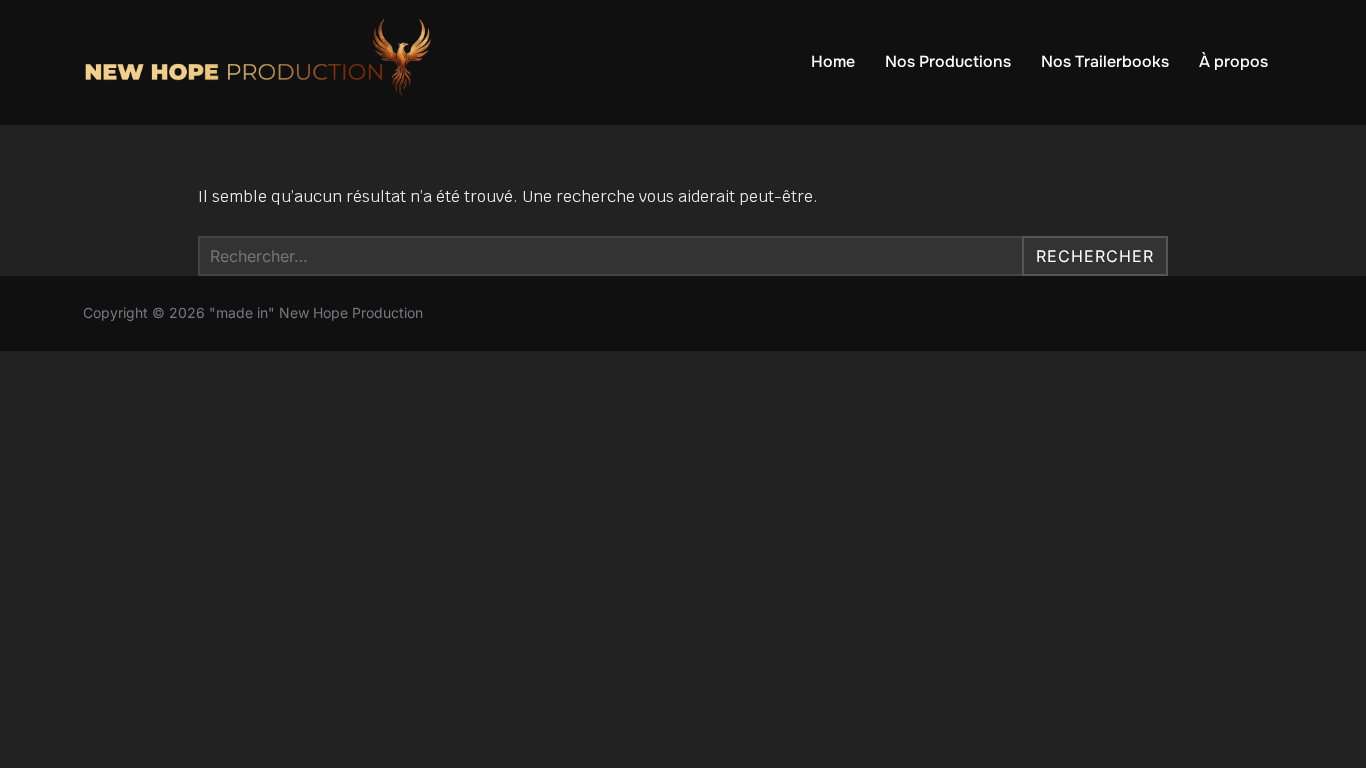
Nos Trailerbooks (1105, 61)
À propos (1233, 61)
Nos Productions (948, 61)
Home (833, 61)
